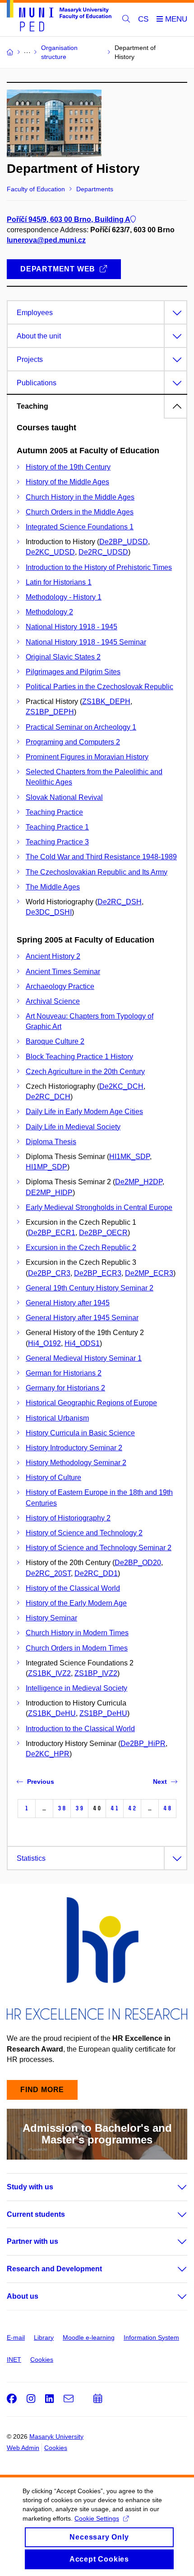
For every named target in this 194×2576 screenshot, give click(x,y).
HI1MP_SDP (46, 1167)
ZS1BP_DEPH (50, 712)
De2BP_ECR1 (52, 1233)
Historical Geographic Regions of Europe (91, 1403)
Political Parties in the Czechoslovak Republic (99, 687)
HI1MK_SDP (129, 1157)
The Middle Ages (53, 887)
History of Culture (53, 1477)
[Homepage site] (59, 17)
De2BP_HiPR (143, 1744)
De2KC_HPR (48, 1754)
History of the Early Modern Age (76, 1603)
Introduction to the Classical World (80, 1729)
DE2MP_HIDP (49, 1193)
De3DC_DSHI (49, 912)
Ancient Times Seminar (63, 972)
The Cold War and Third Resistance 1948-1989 (101, 857)
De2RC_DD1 (96, 1573)
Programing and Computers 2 (73, 742)
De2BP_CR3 (49, 1273)
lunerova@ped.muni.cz (46, 240)
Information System (151, 2337)
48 (167, 1808)
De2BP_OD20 (138, 1563)
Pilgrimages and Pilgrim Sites (73, 672)
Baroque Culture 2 (55, 1041)
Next (160, 1782)
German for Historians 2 (64, 1373)
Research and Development (54, 2269)
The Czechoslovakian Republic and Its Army (97, 872)
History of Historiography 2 (68, 1518)
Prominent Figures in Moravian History (87, 757)
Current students (36, 2214)
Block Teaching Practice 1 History (79, 1057)
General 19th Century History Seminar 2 (90, 1288)
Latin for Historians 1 (59, 582)
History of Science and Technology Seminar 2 (99, 1548)
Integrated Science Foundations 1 (80, 527)
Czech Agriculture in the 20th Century (85, 1071)
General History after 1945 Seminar (82, 1318)
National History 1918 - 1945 (72, 627)
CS (143, 19)
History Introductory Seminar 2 (74, 1448)
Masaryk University (56, 2436)
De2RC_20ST (48, 1573)
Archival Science (53, 1001)
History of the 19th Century (68, 467)
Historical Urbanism (57, 1418)
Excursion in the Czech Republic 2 (81, 1247)
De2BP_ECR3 (98, 1273)
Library (44, 2337)
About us (23, 2296)
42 (132, 1808)
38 (62, 1808)
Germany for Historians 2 (65, 1388)
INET (14, 2359)
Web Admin (23, 2448)
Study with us (30, 2187)
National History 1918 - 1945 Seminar (86, 642)
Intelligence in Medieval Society (76, 1688)
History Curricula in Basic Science (80, 1433)
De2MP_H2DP (139, 1182)
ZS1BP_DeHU (103, 1713)
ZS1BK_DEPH (106, 702)
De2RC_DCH (48, 1097)
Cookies (42, 2359)
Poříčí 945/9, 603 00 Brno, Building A (69, 219)
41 (115, 1808)
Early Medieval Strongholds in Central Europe (99, 1207)
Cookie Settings (97, 2518)
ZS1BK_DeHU (52, 1713)
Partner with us (32, 2241)
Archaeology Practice (60, 986)
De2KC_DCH (121, 1086)
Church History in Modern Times (77, 1633)
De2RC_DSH (120, 902)
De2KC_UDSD (50, 552)
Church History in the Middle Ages (80, 497)
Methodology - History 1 (64, 597)
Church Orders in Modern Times (77, 1648)
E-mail (16, 2337)
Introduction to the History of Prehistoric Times (99, 567)
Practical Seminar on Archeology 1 (81, 727)
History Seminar (51, 1618)
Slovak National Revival (64, 797)
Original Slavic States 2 (63, 657)
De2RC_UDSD (103, 552)
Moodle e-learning (89, 2337)
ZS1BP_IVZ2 (96, 1673)
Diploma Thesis (51, 1142)
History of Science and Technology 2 (84, 1533)
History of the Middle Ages (67, 482)
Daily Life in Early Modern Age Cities (84, 1112)
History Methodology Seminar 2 (76, 1463)
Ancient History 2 (53, 956)
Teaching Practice (54, 812)
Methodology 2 (49, 612)
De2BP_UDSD (124, 542)
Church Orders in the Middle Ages (80, 512)
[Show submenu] (173, 2187)
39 (79, 1808)
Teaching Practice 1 (57, 827)
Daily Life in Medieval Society (73, 1127)
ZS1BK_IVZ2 (49, 1673)
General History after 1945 (68, 1303)
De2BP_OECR (103, 1233)
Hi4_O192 (44, 1343)
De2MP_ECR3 (149, 1273)
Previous (41, 1782)
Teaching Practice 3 (57, 842)
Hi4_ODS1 (82, 1343)
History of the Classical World (73, 1588)
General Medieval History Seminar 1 (84, 1358)
